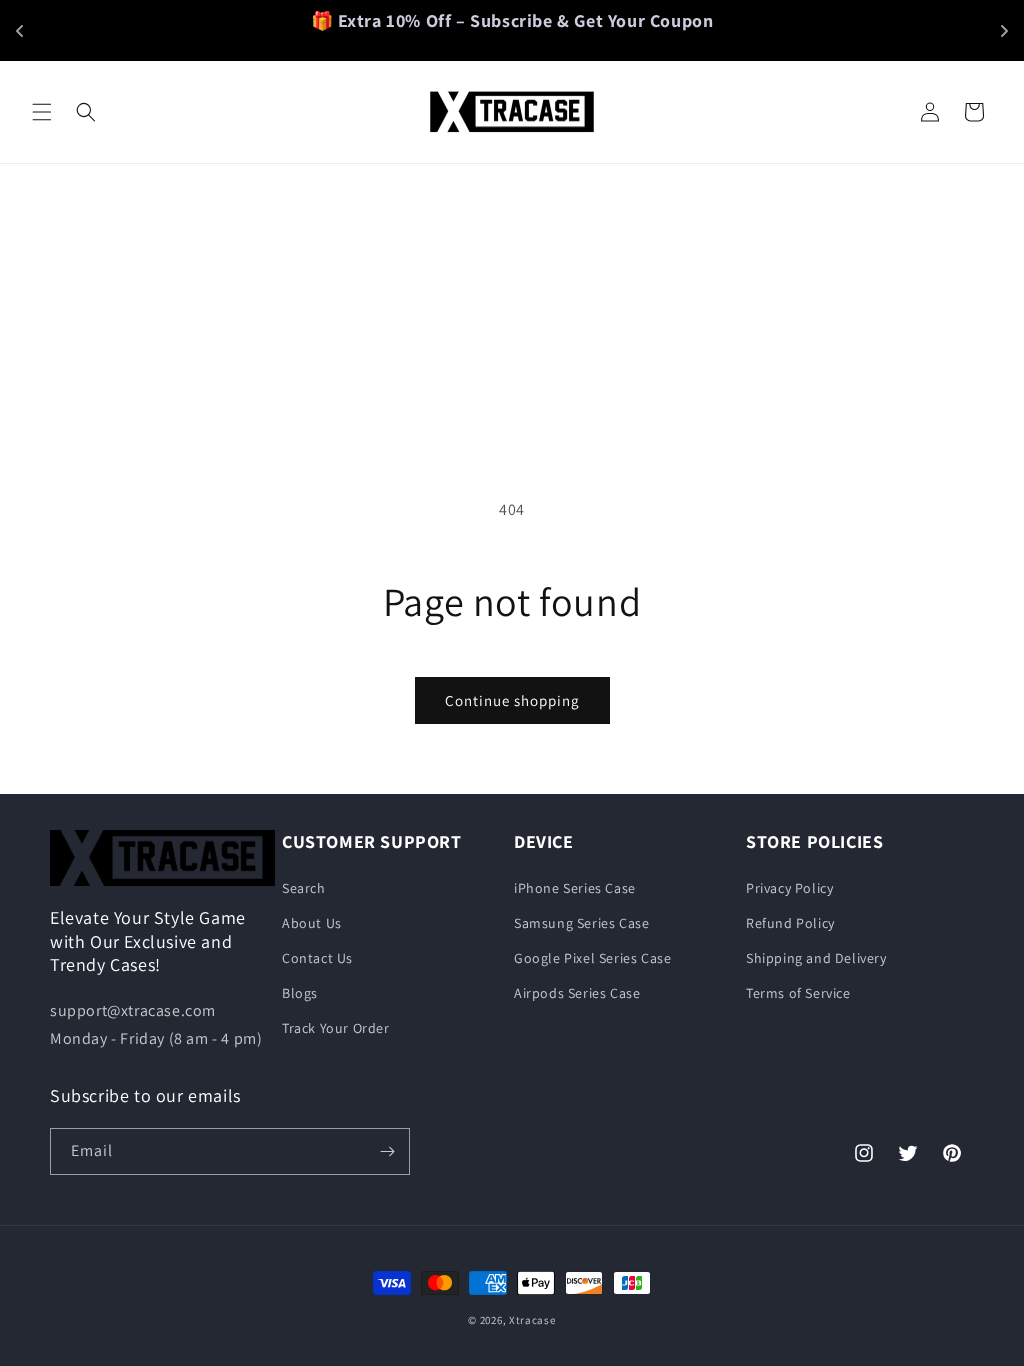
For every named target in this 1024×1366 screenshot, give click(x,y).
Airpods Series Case (577, 993)
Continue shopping (512, 700)
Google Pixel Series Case (592, 958)
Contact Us (317, 958)
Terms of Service (798, 993)
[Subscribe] (387, 1151)
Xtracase (532, 1320)
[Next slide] (1004, 31)
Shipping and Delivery (816, 958)
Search (304, 888)
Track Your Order (336, 1028)
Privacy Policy (789, 888)
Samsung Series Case (581, 923)
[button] (42, 112)
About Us (312, 923)
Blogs (300, 993)
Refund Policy (790, 923)
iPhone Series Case (575, 888)
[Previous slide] (20, 31)
